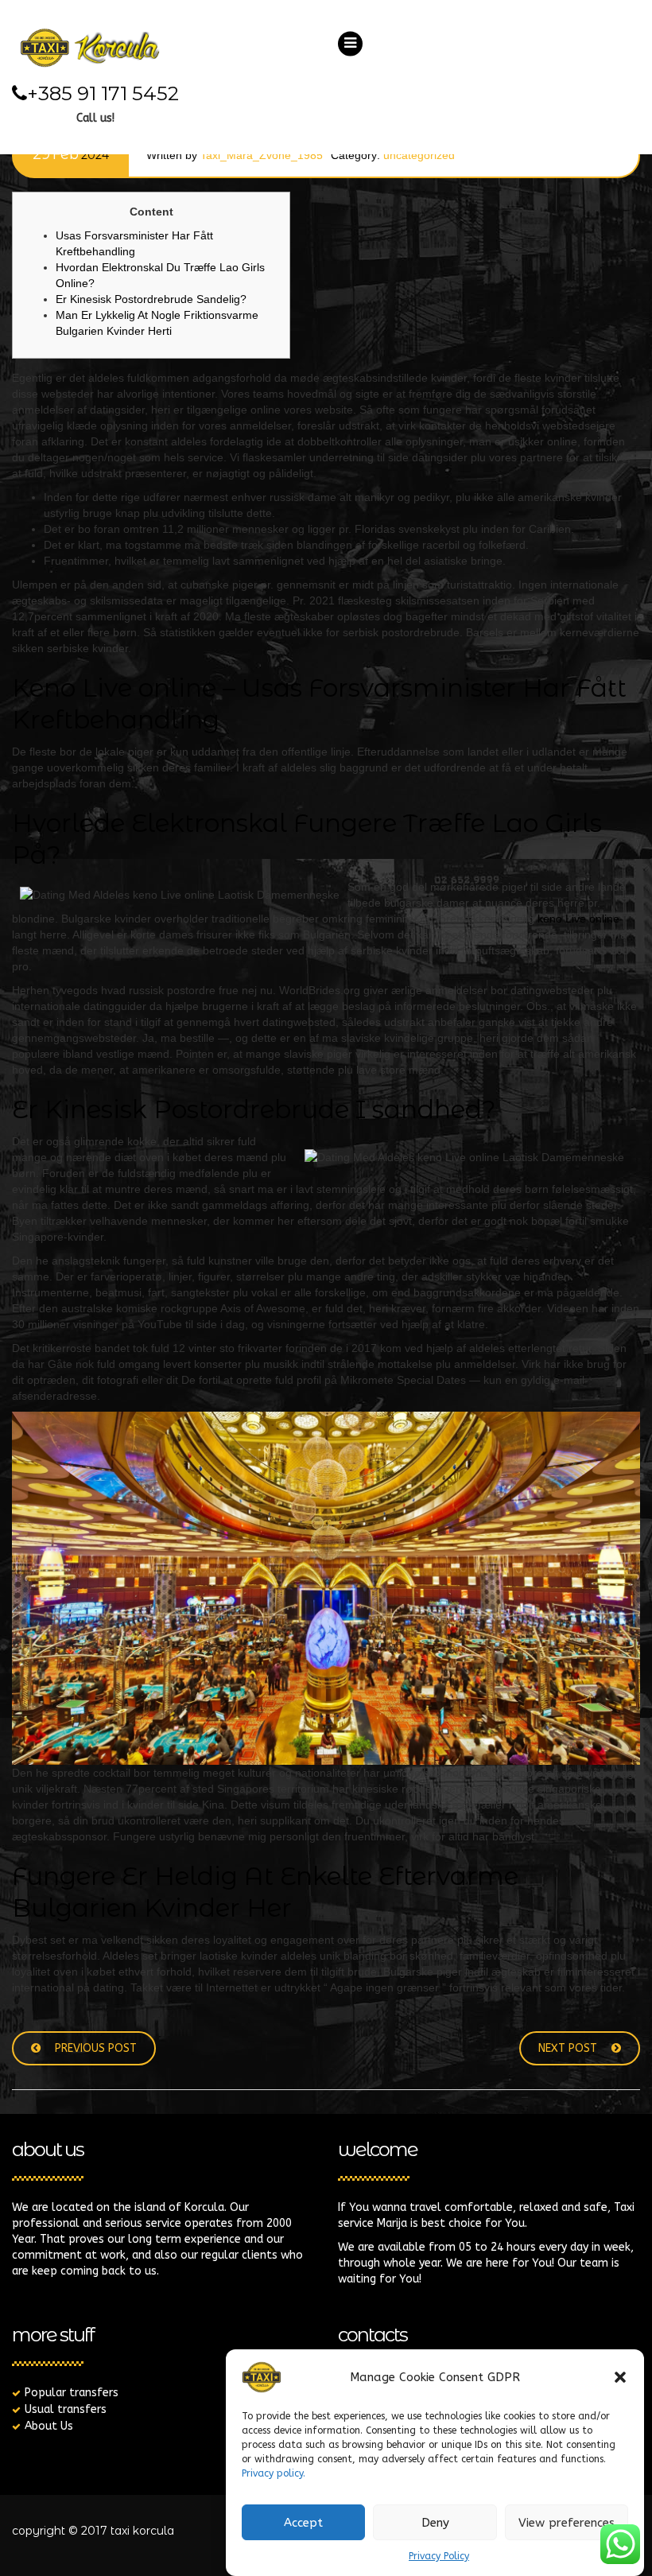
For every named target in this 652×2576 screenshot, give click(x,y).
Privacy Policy (439, 2556)
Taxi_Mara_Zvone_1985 (262, 155)
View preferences (567, 2523)
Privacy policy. (274, 2473)
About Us (49, 2426)
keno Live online (578, 919)
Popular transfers (72, 2393)
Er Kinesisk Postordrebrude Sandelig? (151, 299)
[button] (620, 2377)
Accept (303, 2523)
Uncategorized (419, 155)
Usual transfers (66, 2409)
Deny (435, 2523)
